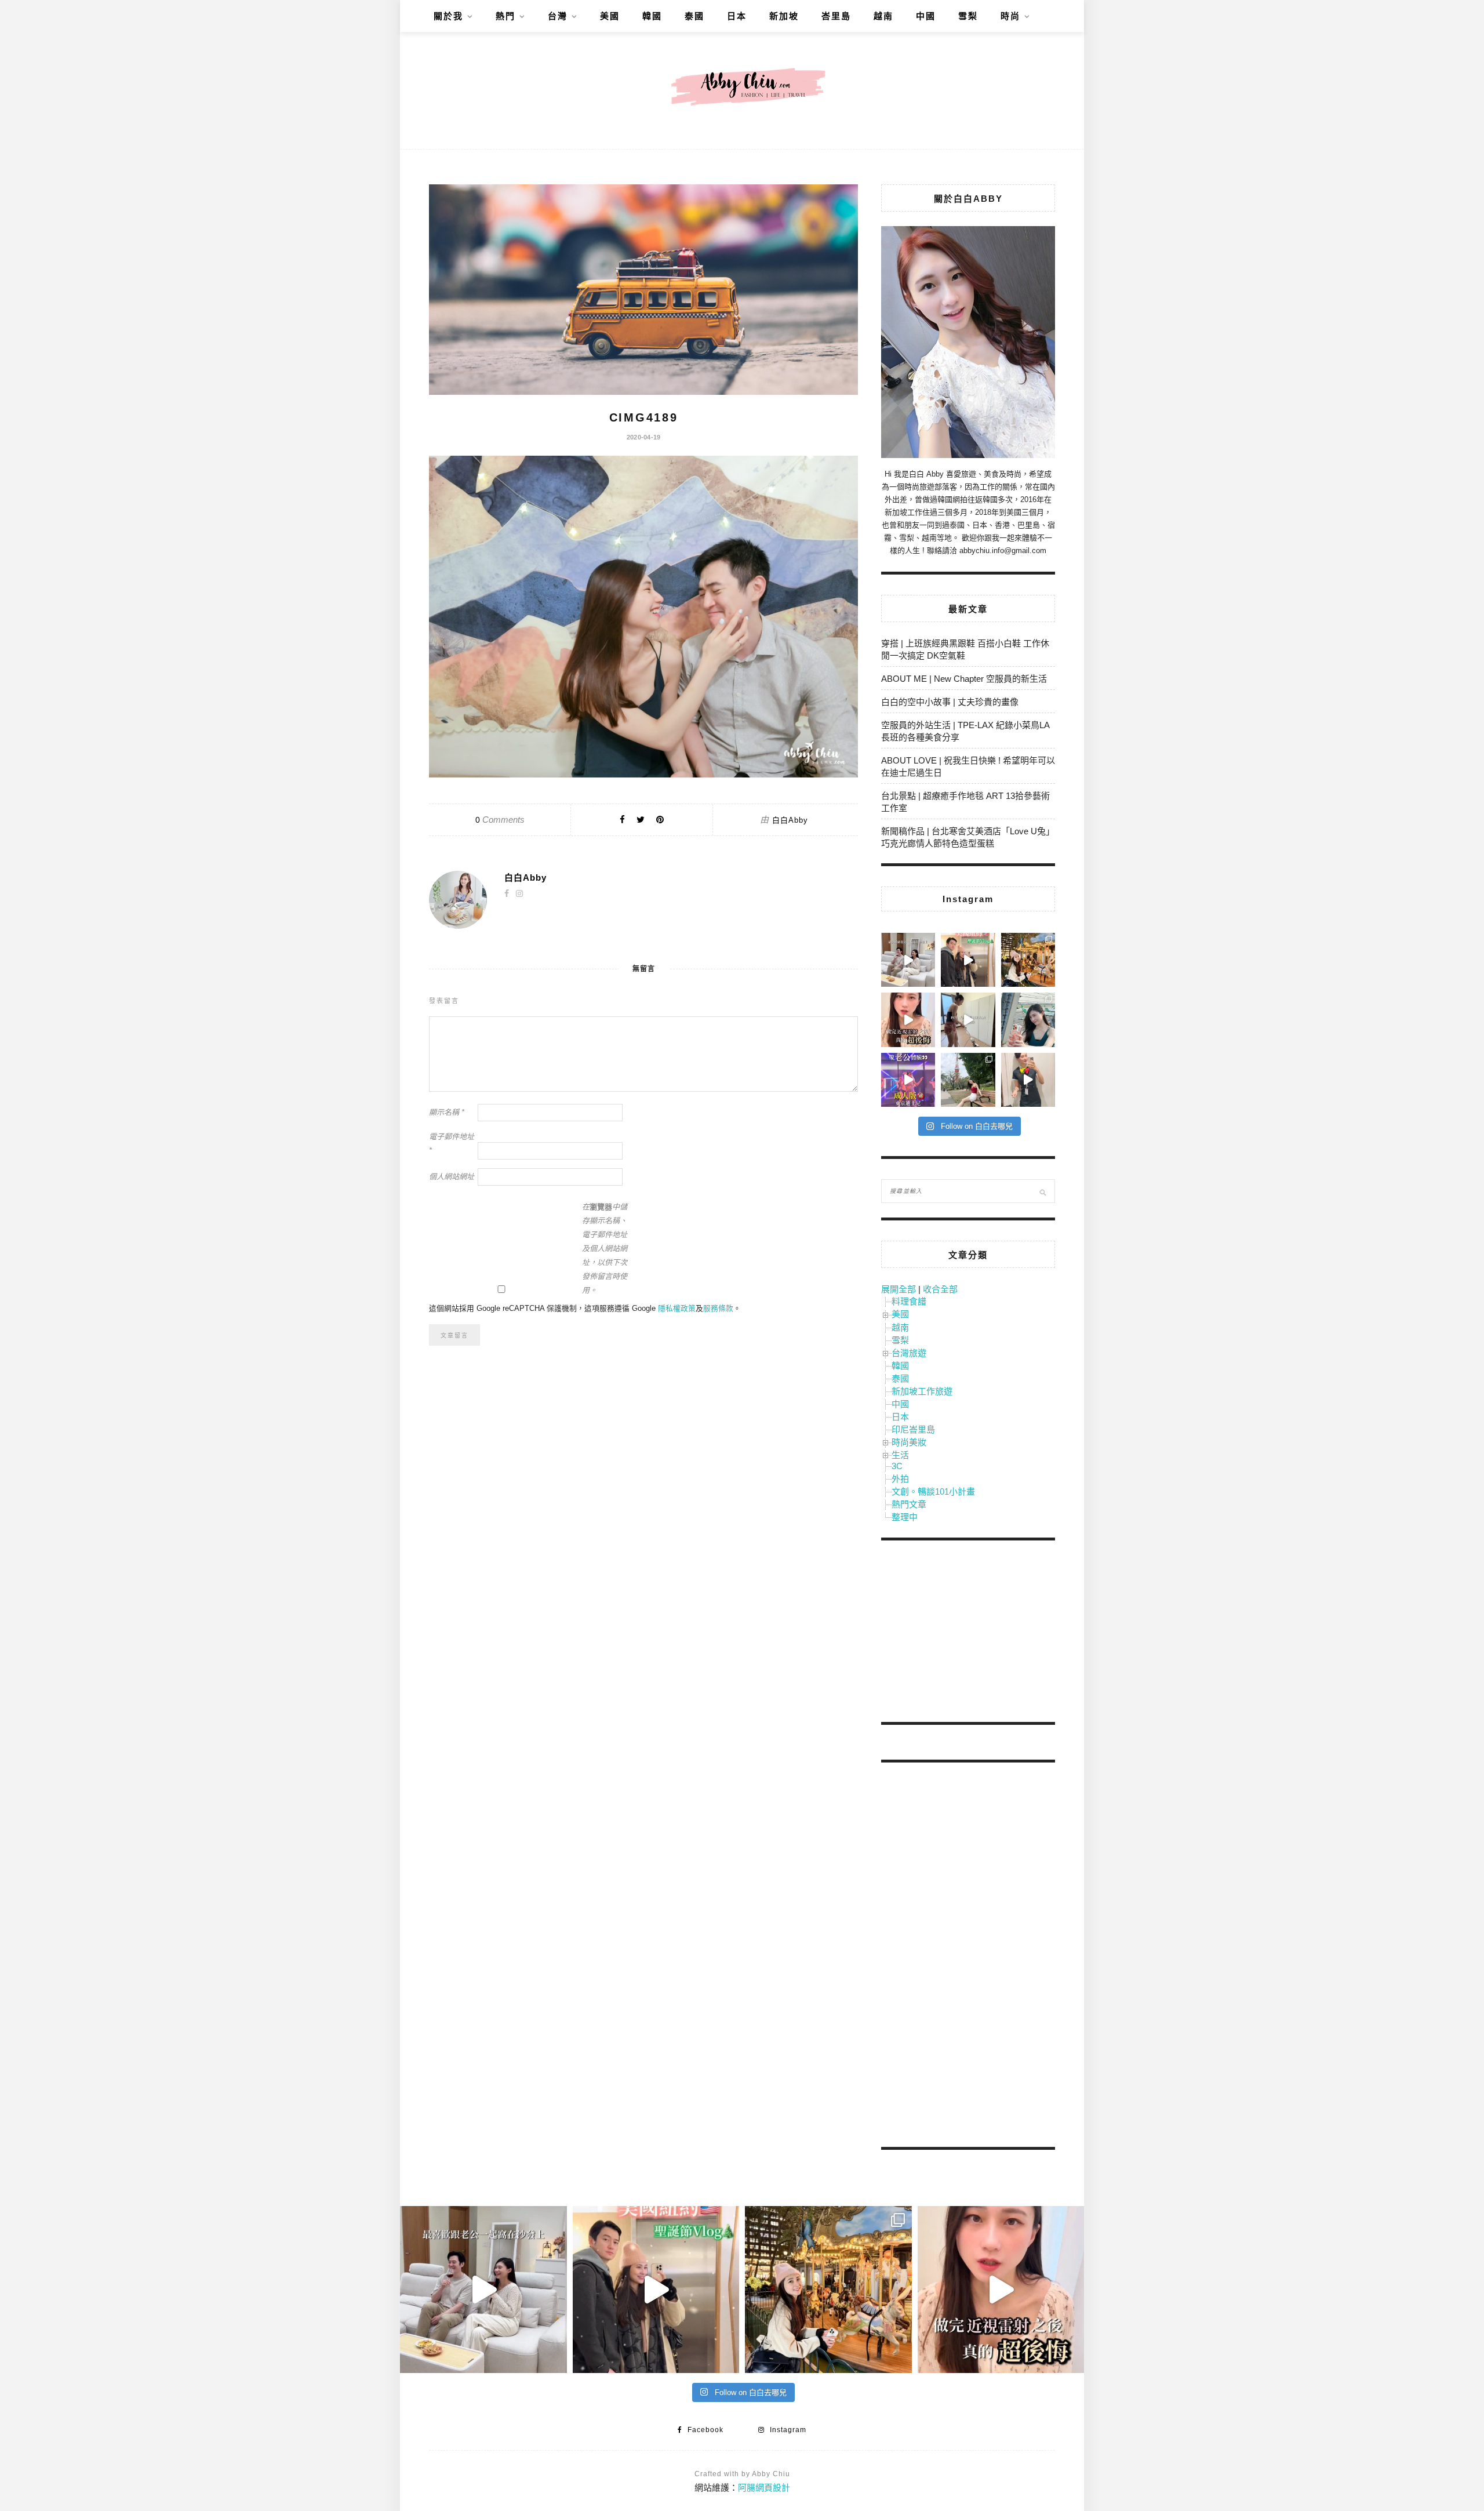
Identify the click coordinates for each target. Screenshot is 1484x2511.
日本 (737, 16)
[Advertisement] (968, 1633)
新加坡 (784, 16)
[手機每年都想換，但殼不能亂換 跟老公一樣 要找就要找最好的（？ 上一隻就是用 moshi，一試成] (1028, 1020)
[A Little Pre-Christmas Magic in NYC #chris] (1028, 960)
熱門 (505, 16)
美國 (610, 16)
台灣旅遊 (909, 1353)
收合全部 (940, 1289)
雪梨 (968, 16)
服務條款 (718, 1308)
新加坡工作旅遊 (922, 1391)
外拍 (900, 1479)
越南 (883, 16)
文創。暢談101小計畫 (933, 1491)
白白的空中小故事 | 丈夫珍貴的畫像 (950, 702)
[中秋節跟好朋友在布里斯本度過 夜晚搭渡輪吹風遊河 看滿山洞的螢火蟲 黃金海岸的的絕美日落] (1028, 1080)
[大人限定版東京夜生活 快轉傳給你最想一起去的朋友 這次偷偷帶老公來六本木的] (908, 1080)
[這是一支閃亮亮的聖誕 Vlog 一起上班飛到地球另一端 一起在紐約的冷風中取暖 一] (968, 960)
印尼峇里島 (913, 1429)
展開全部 (899, 1289)
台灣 (558, 16)
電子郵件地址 (452, 1144)
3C (897, 1466)
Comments (500, 820)
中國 (926, 16)
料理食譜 (909, 1301)
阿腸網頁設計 (764, 2488)
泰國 (694, 16)
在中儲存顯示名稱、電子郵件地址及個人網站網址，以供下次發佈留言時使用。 (605, 1249)
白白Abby (790, 820)
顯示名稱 (447, 1112)
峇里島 (836, 16)
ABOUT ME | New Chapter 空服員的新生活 (964, 679)
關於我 (448, 16)
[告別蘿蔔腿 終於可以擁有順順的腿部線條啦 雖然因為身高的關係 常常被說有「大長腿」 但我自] (968, 1080)
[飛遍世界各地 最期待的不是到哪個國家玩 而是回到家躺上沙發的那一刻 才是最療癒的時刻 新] (908, 960)
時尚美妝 (909, 1442)
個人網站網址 (452, 1177)
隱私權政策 (677, 1308)
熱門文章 (909, 1504)
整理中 (905, 1517)
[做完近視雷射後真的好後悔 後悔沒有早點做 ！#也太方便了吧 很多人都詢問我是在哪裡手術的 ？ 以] (908, 1020)
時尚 (1010, 16)
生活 (900, 1455)
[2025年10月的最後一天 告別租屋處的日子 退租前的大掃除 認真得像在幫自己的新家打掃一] (968, 1020)
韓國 (652, 16)
